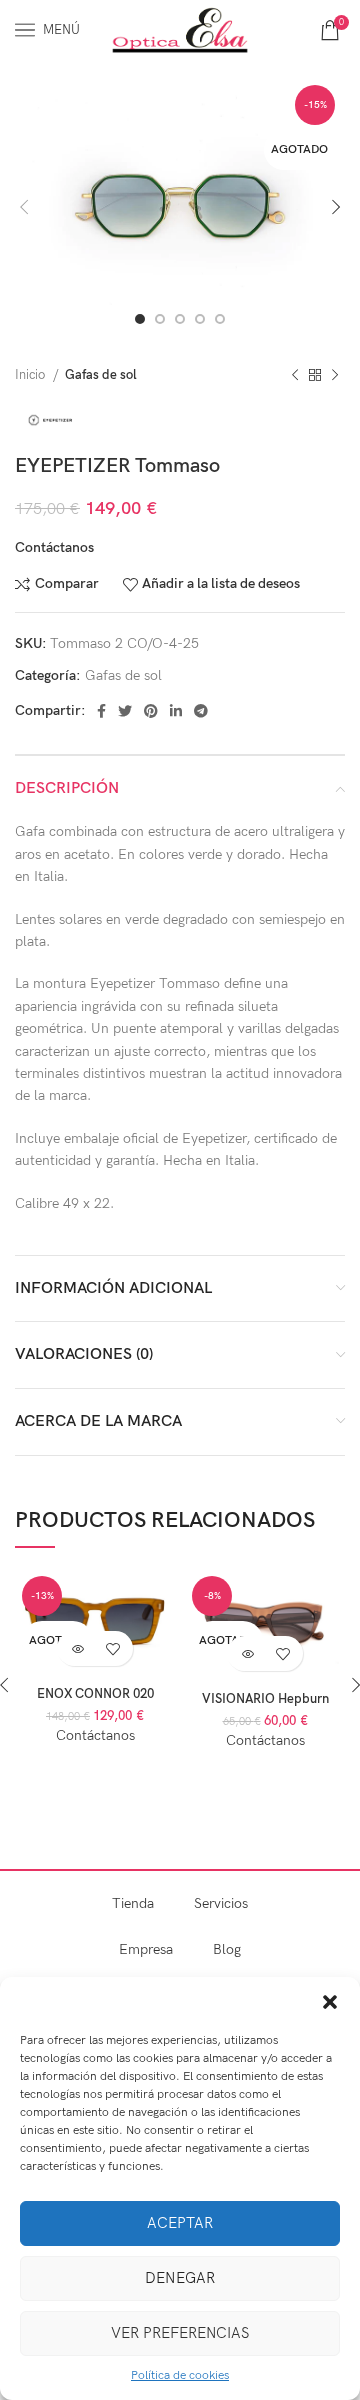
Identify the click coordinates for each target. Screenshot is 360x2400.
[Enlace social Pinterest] (151, 711)
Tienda (133, 1903)
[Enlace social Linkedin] (176, 711)
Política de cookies (180, 2375)
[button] (330, 2002)
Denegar (180, 2278)
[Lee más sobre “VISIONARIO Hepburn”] (247, 1653)
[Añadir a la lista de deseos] (112, 1648)
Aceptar (180, 2223)
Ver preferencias (180, 2333)
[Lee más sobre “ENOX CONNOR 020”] (77, 1648)
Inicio (31, 375)
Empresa (146, 1949)
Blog (227, 1949)
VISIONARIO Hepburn (265, 1699)
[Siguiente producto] (335, 375)
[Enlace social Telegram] (201, 711)
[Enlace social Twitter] (125, 711)
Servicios (221, 1903)
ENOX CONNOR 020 (95, 1694)
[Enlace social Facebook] (101, 711)
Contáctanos (54, 547)
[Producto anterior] (295, 375)
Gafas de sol (101, 375)
